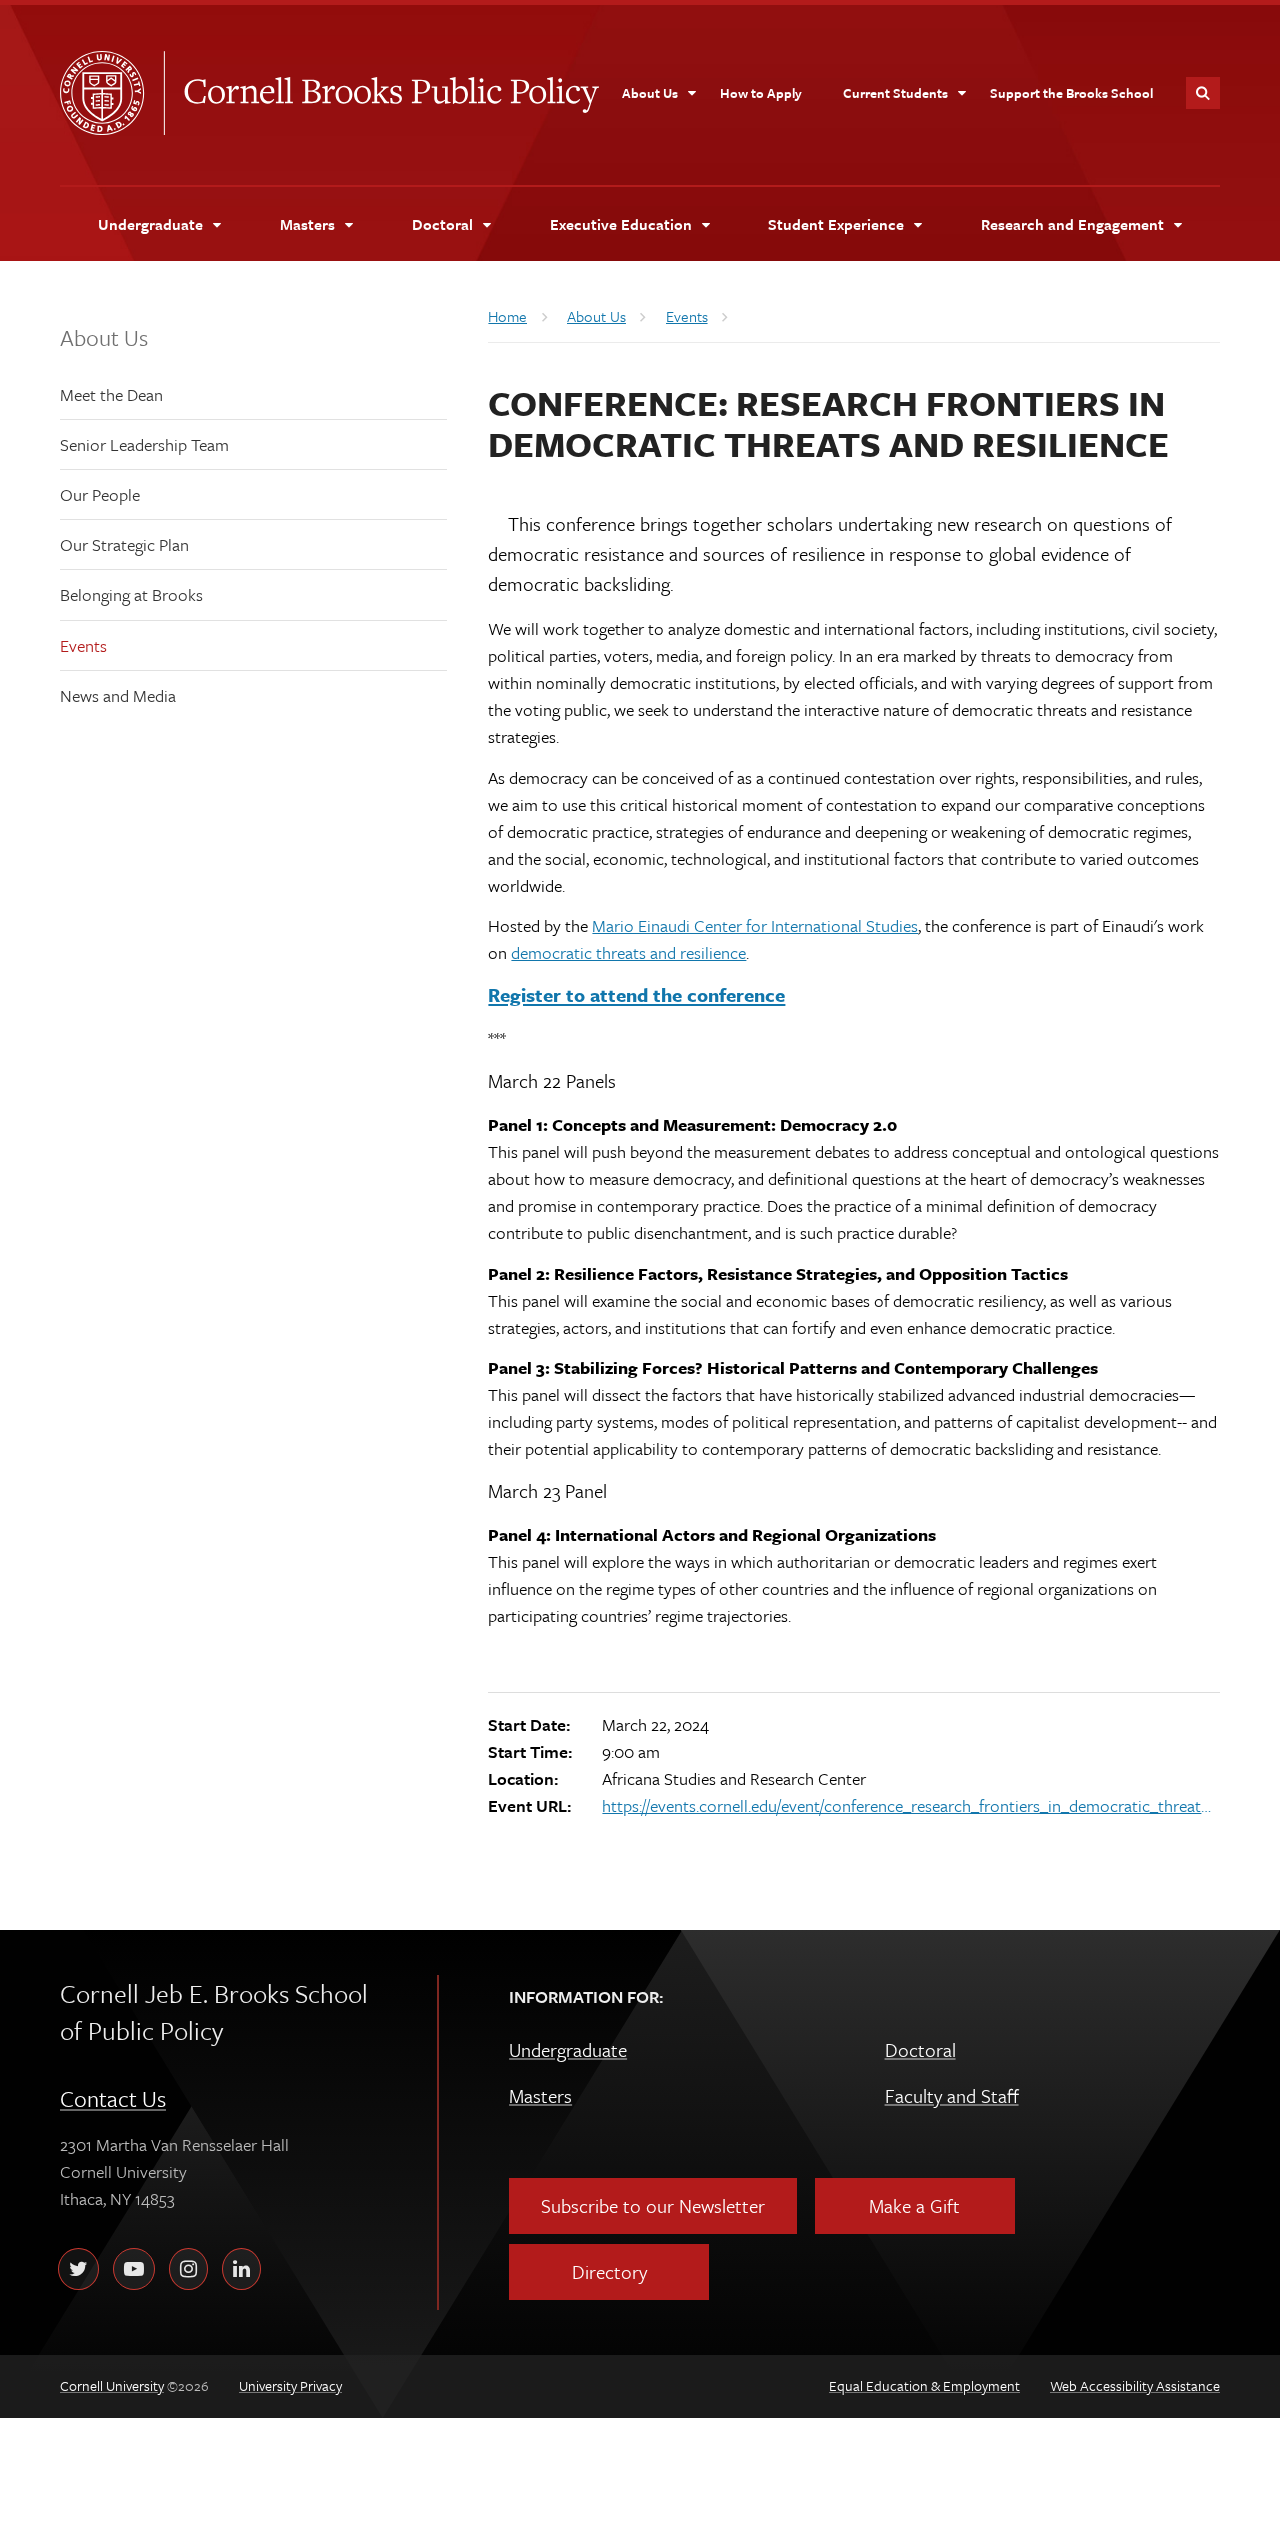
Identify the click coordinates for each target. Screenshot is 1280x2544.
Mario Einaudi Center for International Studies (755, 925)
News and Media (118, 695)
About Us (104, 337)
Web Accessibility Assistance (1135, 2385)
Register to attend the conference (636, 994)
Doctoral (920, 2049)
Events (83, 645)
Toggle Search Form (1203, 93)
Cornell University (112, 93)
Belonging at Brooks (131, 594)
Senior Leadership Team (144, 444)
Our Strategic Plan (124, 544)
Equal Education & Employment (924, 2385)
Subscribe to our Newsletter (653, 2205)
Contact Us (113, 2098)
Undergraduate (568, 2049)
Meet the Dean (111, 394)
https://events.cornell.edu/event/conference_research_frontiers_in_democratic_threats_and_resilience (908, 1805)
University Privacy (290, 2385)
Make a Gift (914, 2205)
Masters (540, 2095)
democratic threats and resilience (628, 952)
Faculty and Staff (952, 2095)
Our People (100, 494)
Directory (609, 2271)
